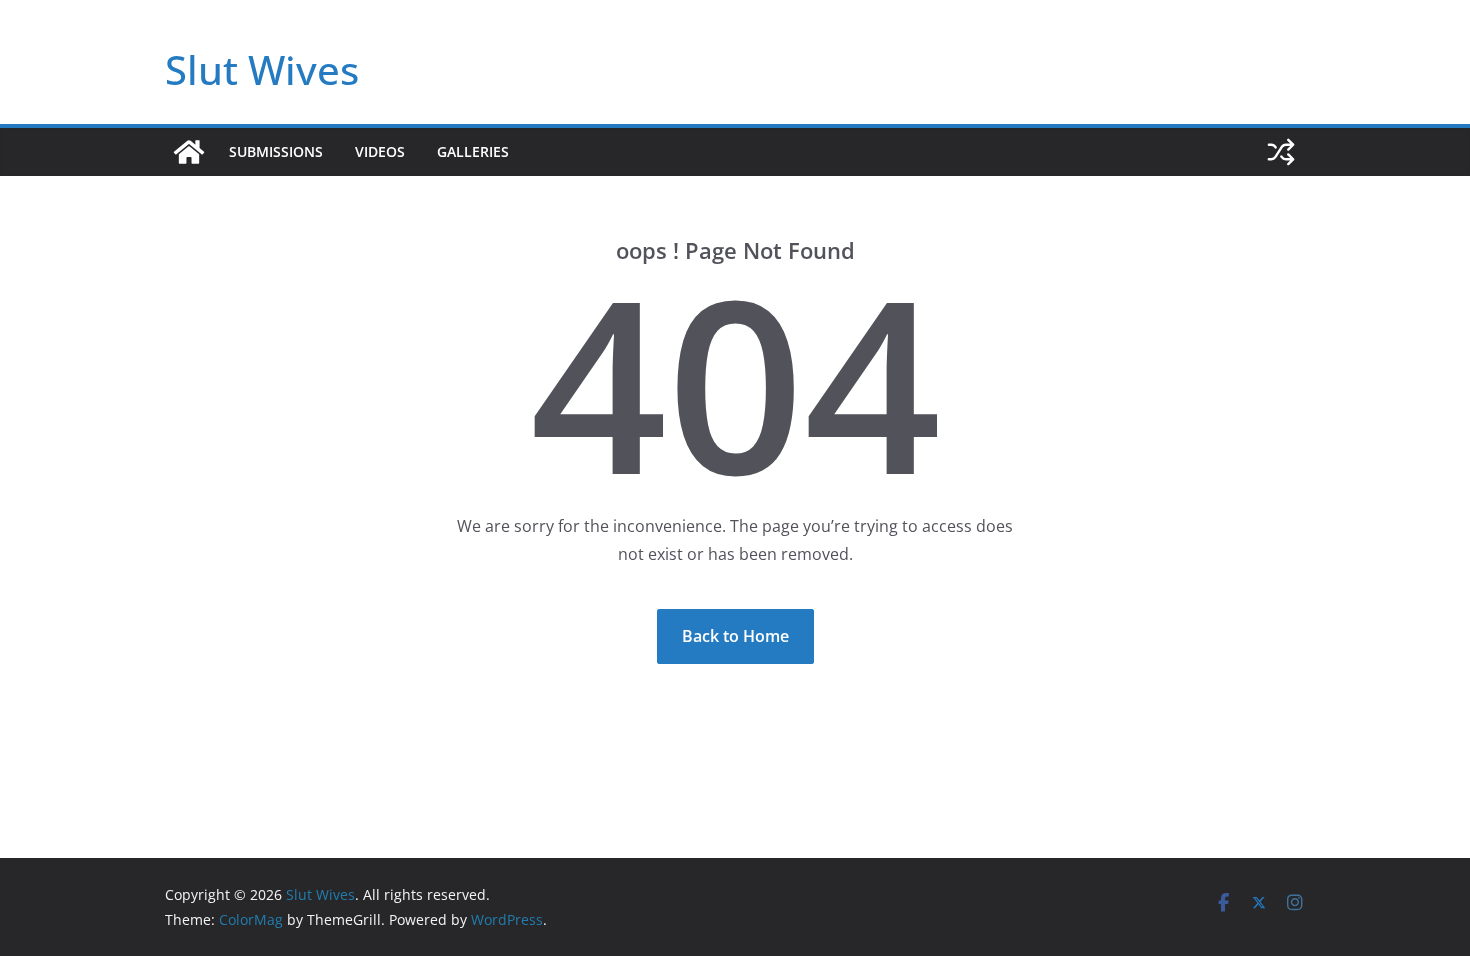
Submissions (276, 151)
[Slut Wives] (189, 152)
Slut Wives (262, 69)
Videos (380, 151)
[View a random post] (1281, 152)
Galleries (473, 151)
